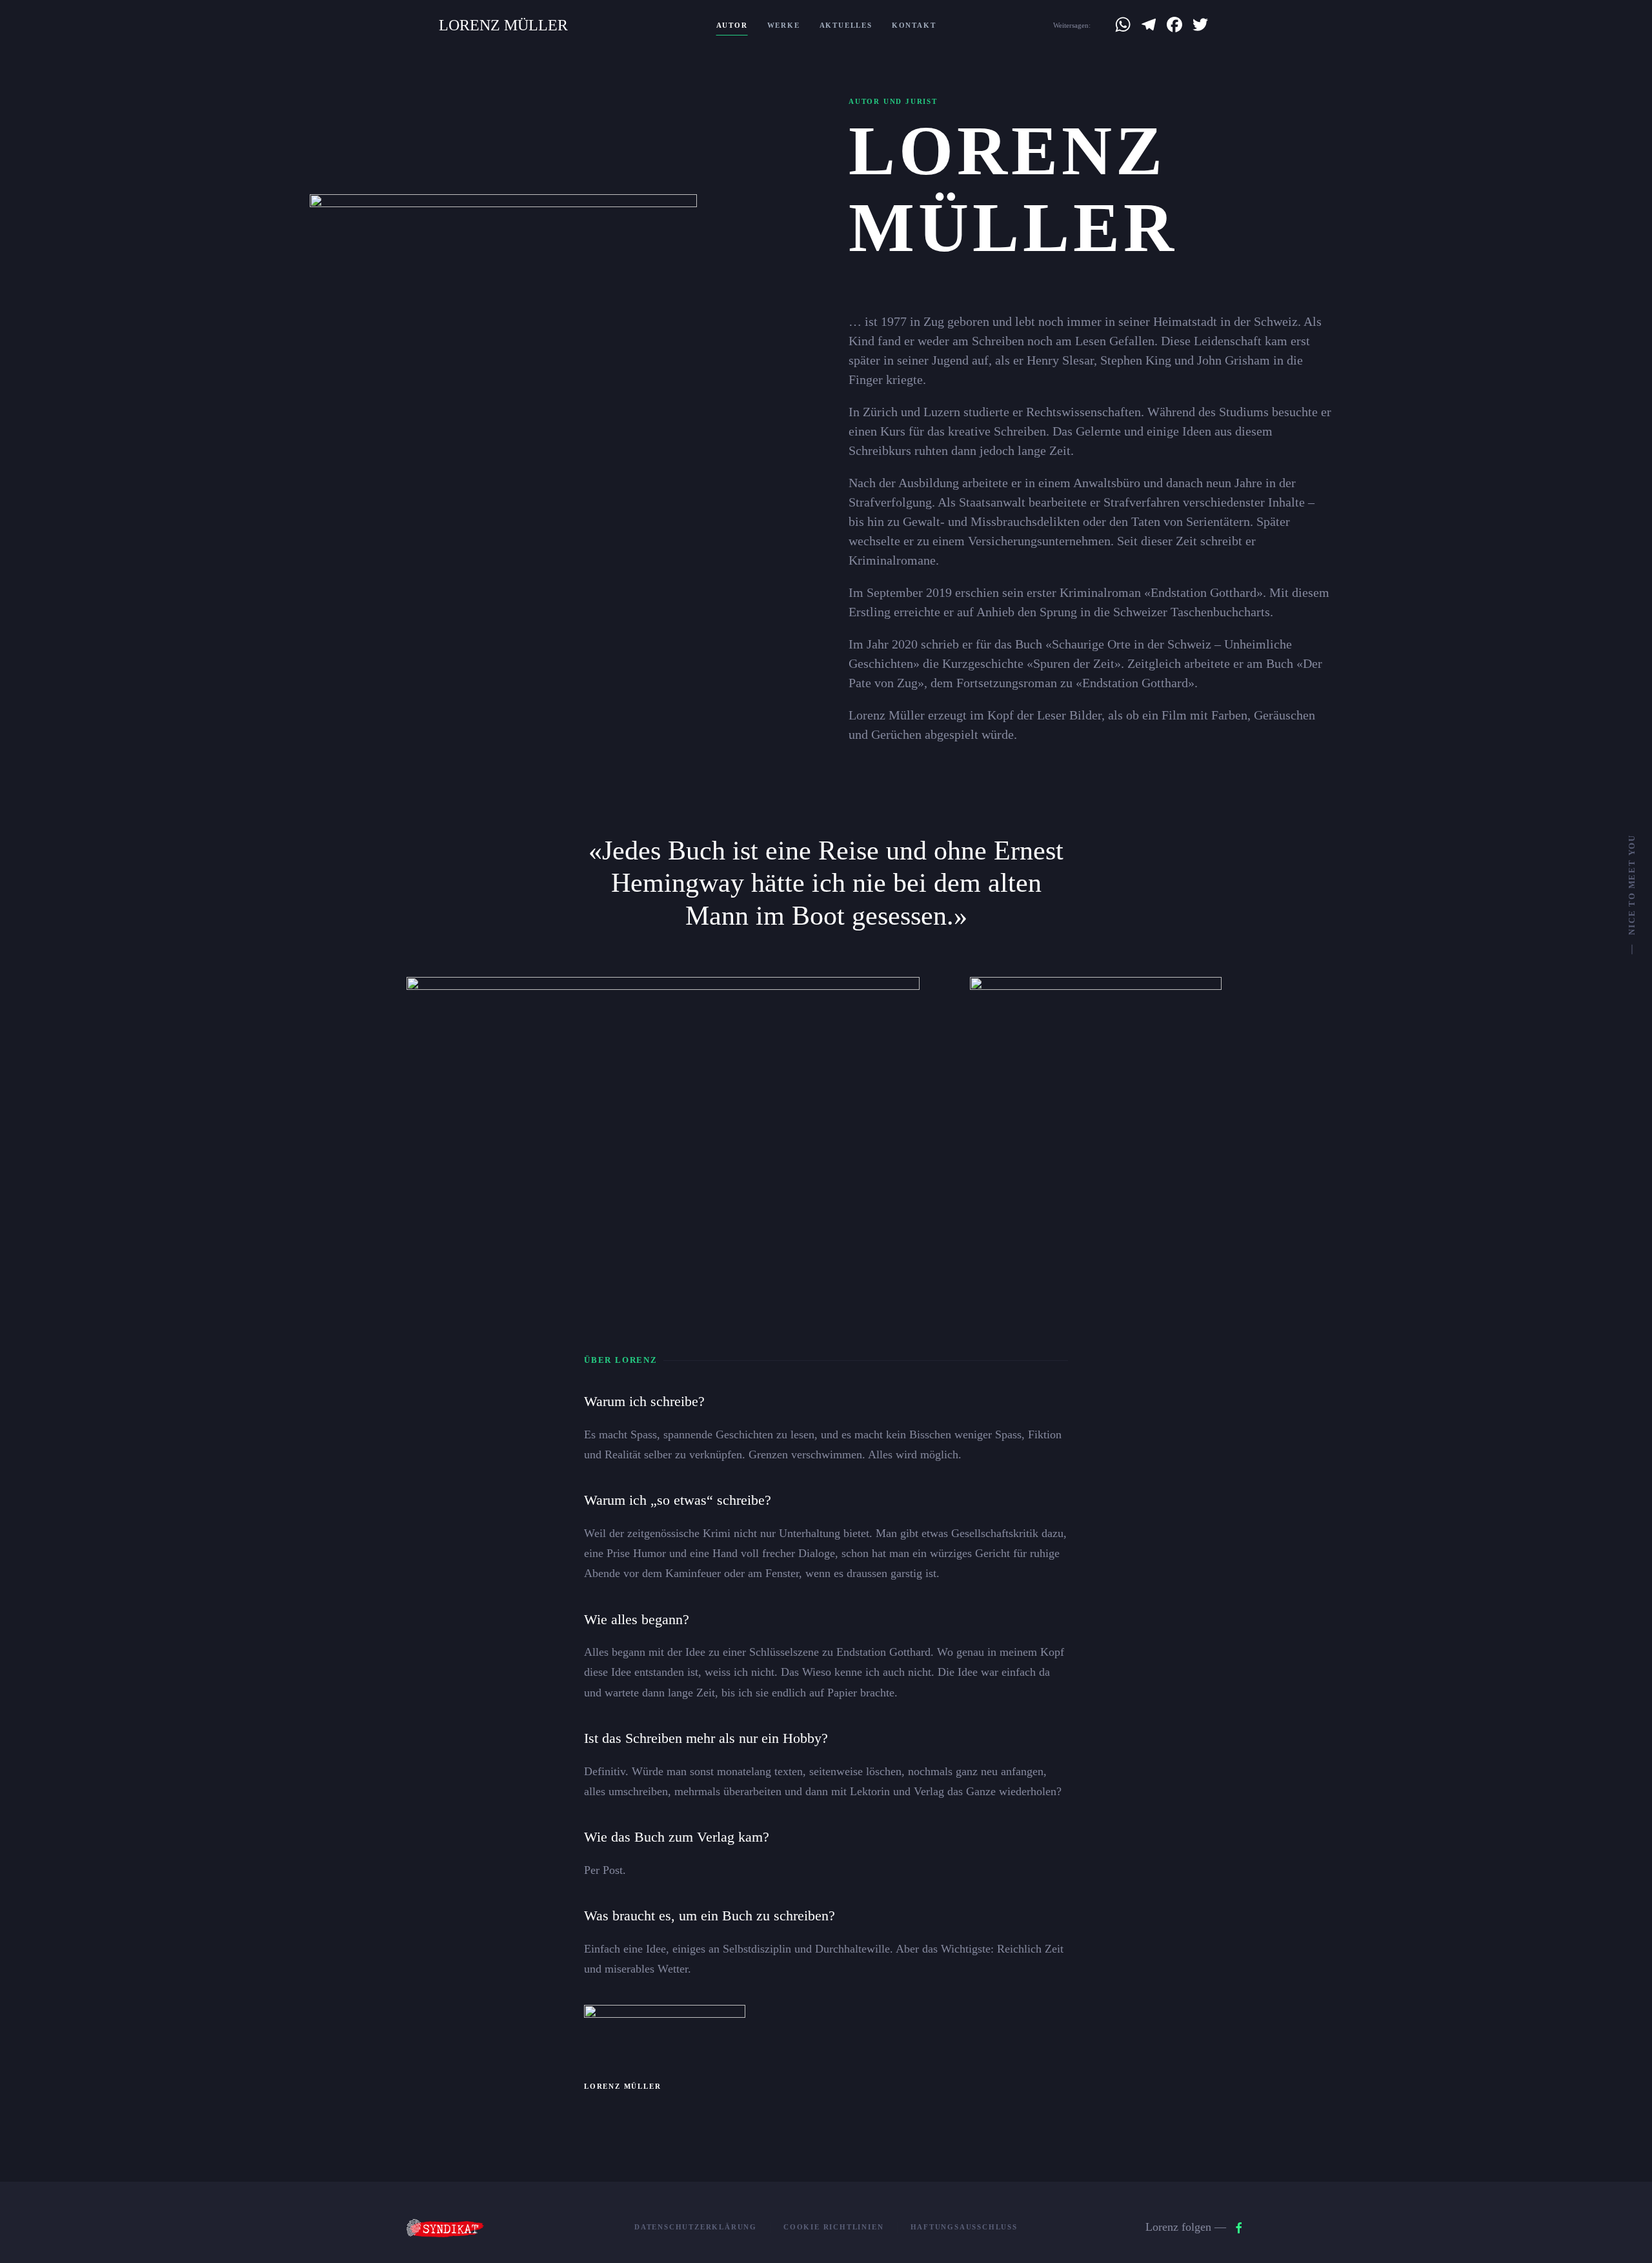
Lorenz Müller (503, 25)
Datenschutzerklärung (696, 2227)
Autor (732, 25)
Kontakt (914, 25)
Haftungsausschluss (964, 2227)
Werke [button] (784, 25)
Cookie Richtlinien (833, 2227)
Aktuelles (846, 25)
